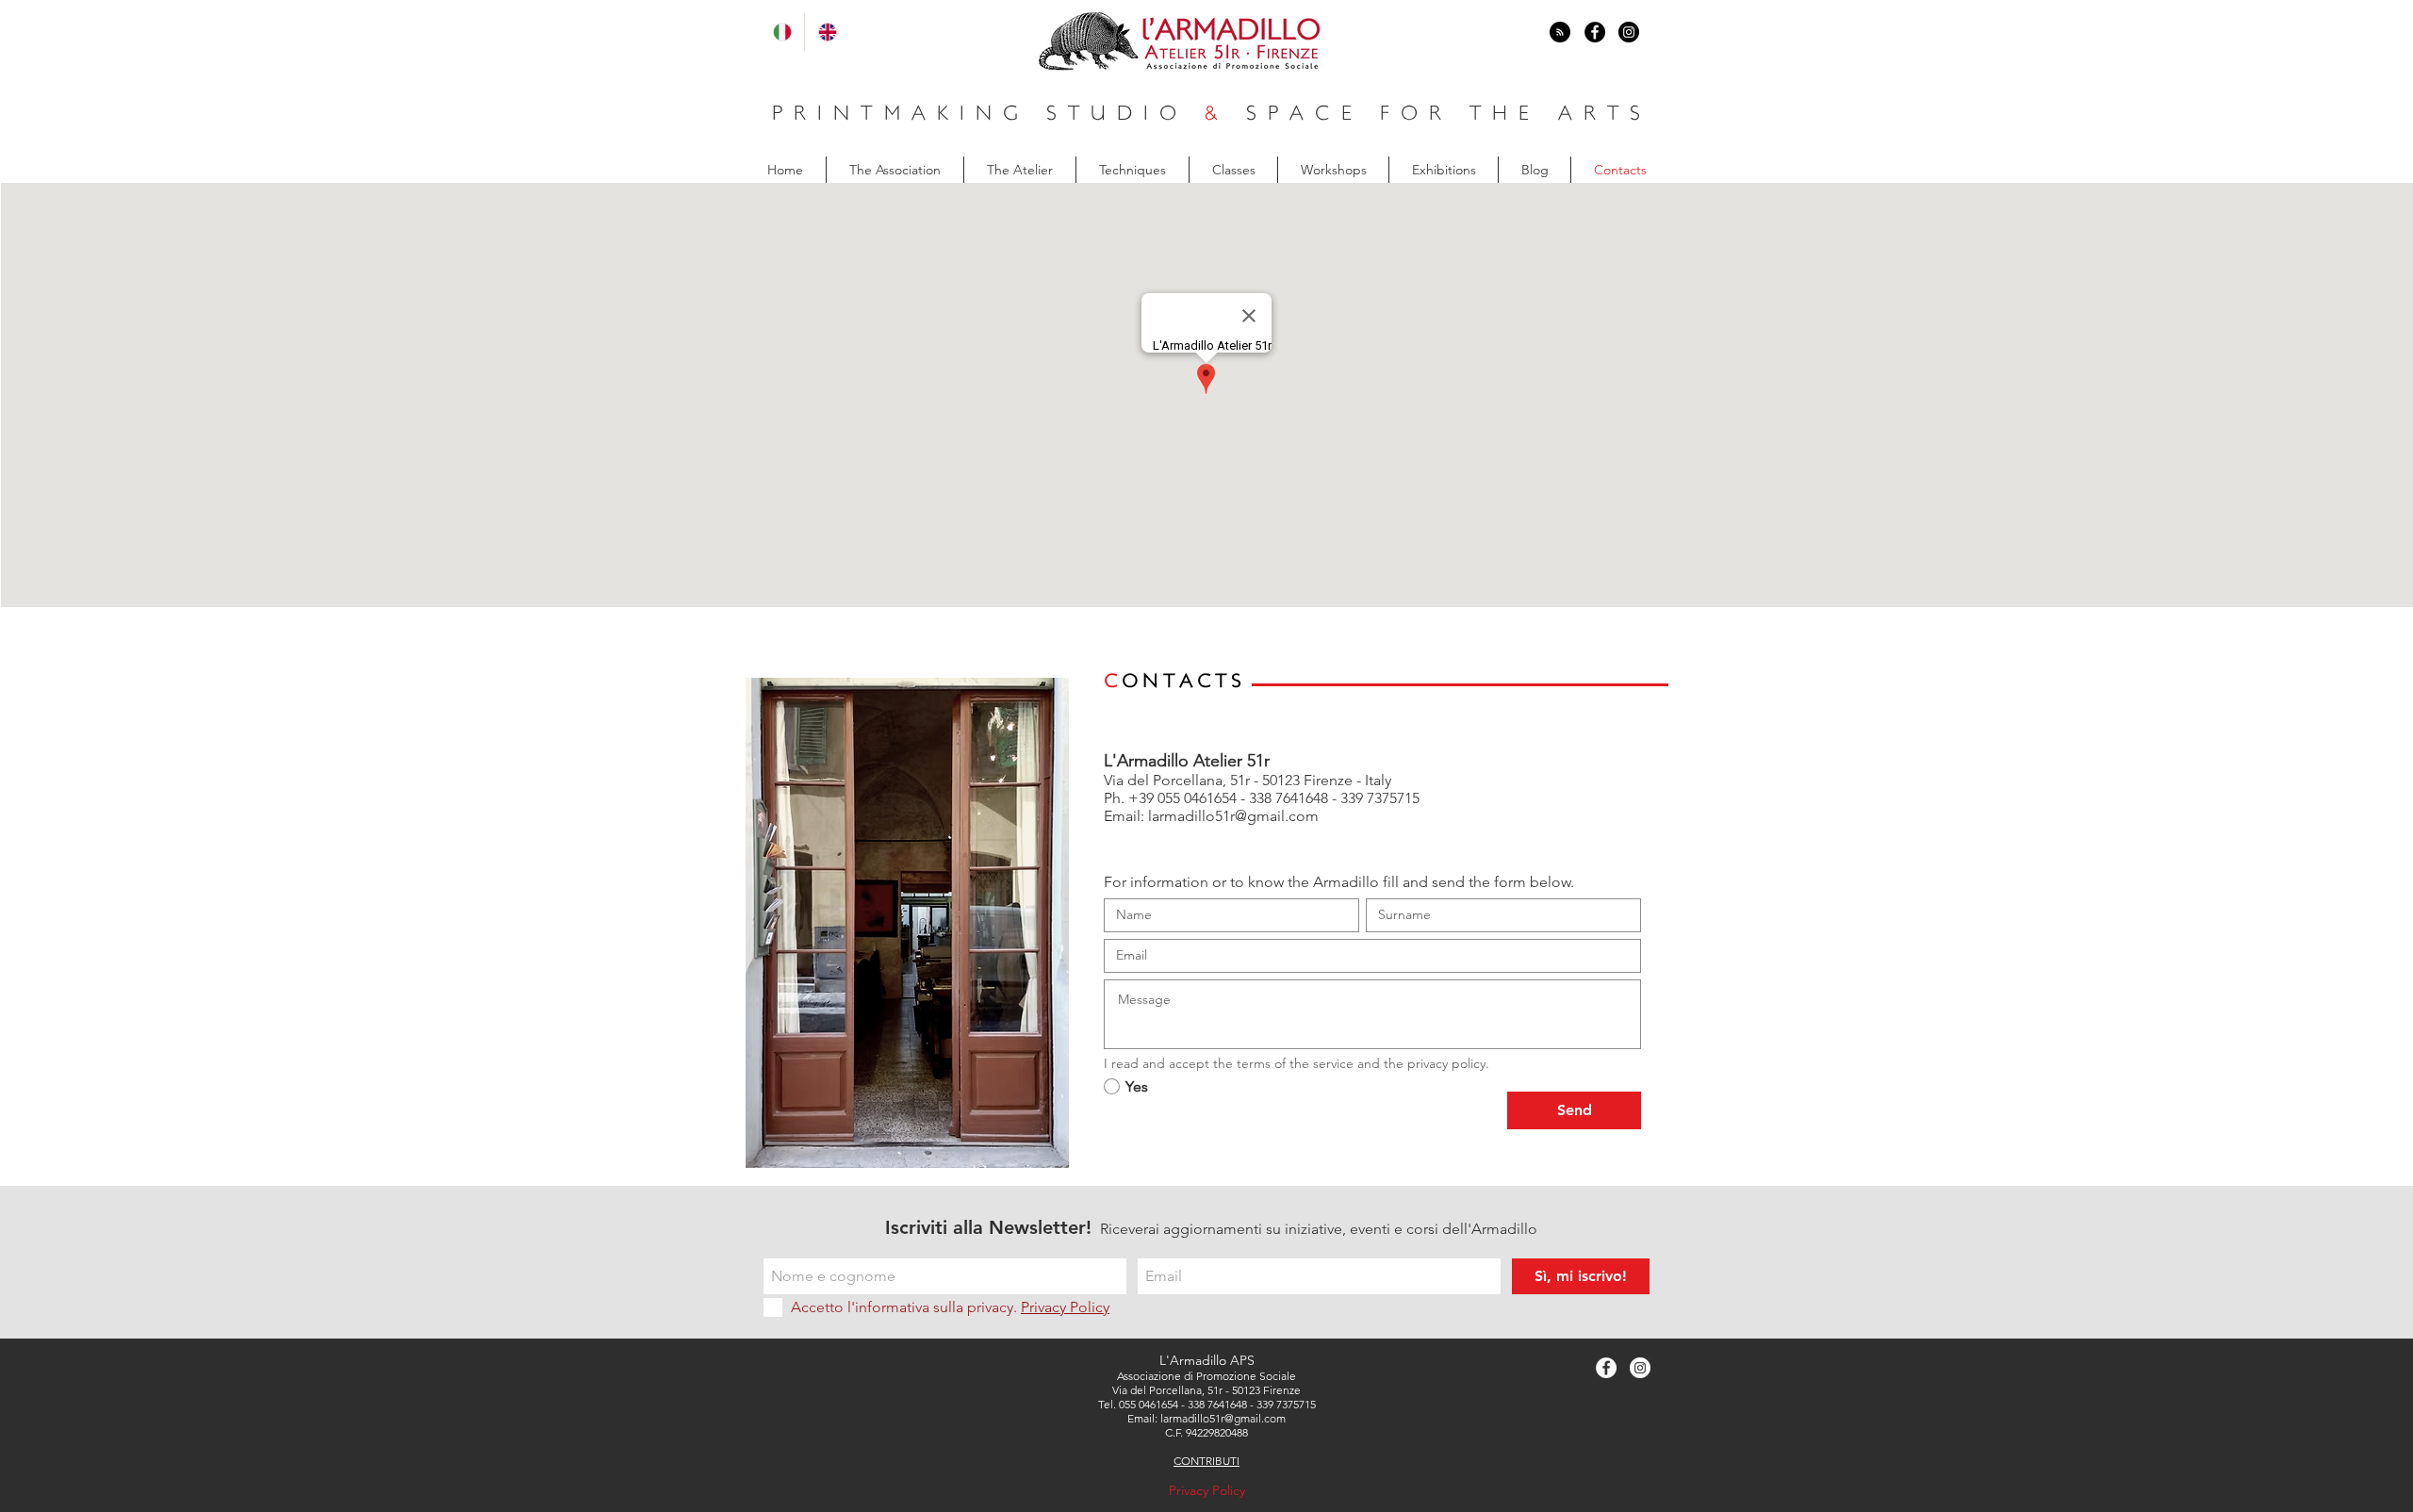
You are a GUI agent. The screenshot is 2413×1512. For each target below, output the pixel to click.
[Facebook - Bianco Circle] (1606, 1368)
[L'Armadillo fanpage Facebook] (1595, 32)
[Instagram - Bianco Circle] (1640, 1368)
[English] (827, 32)
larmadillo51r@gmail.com (1233, 816)
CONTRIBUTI (1206, 1461)
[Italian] (782, 32)
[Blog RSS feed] (1560, 33)
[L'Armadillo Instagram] (1629, 32)
